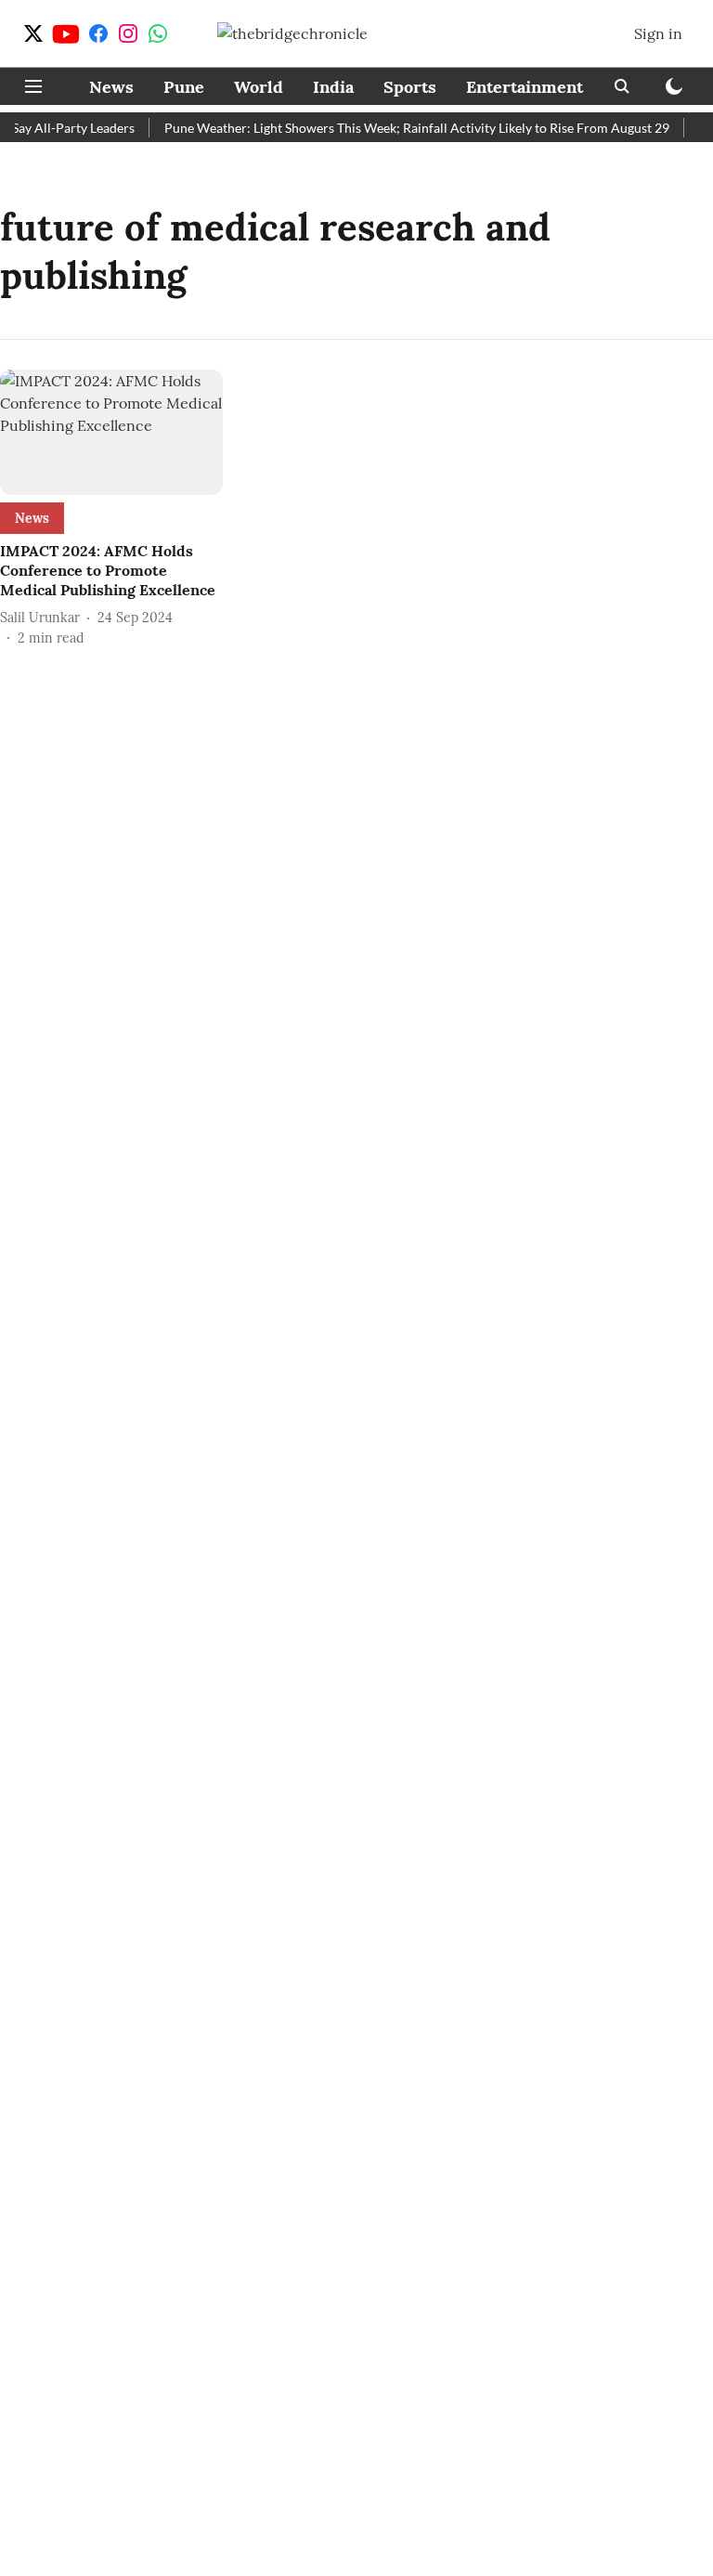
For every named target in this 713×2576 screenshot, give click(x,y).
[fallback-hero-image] (111, 432)
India (333, 87)
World (259, 87)
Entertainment (525, 87)
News (111, 87)
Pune (184, 87)
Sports (410, 87)
